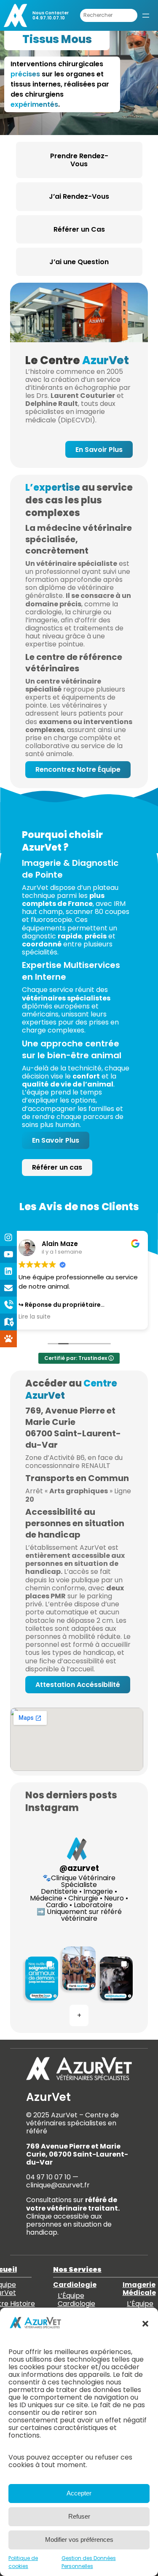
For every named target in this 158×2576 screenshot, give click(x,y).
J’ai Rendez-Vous (79, 196)
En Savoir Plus (99, 450)
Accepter (79, 2493)
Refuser (79, 2516)
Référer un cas (57, 1167)
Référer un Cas (79, 229)
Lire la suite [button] (35, 1317)
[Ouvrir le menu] (146, 16)
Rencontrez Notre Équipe (78, 769)
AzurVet (48, 2097)
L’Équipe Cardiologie (76, 2300)
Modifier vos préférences (79, 2540)
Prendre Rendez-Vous (79, 160)
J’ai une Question (79, 262)
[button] (145, 2324)
